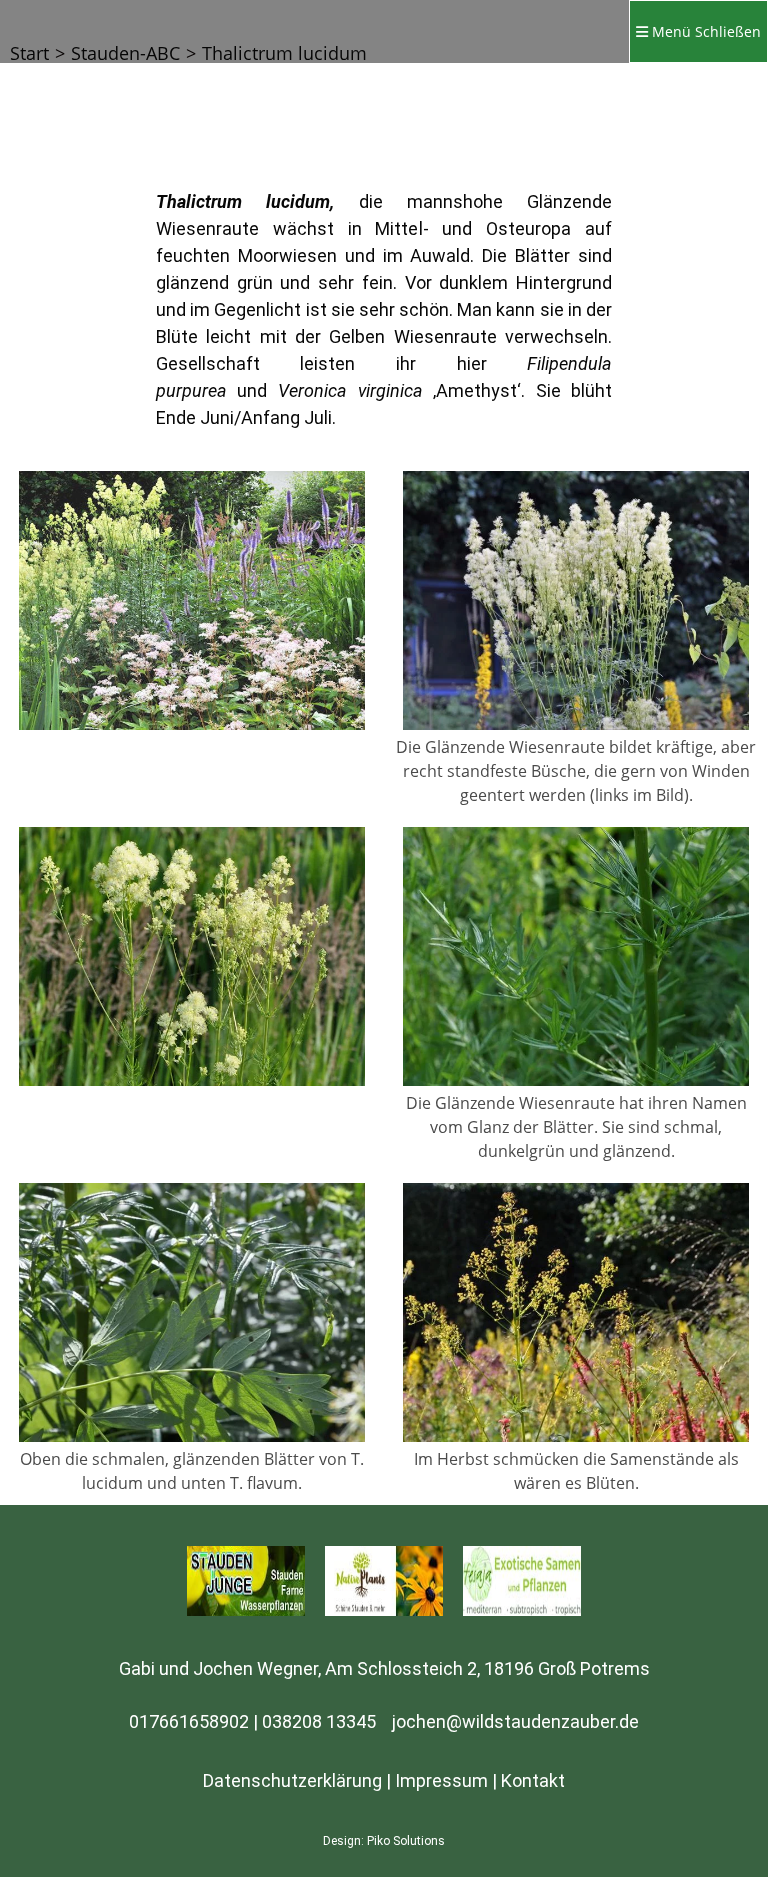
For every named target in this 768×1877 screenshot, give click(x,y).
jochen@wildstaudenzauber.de (515, 1721)
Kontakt (533, 1780)
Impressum (441, 1780)
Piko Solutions (406, 1841)
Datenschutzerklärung (292, 1780)
